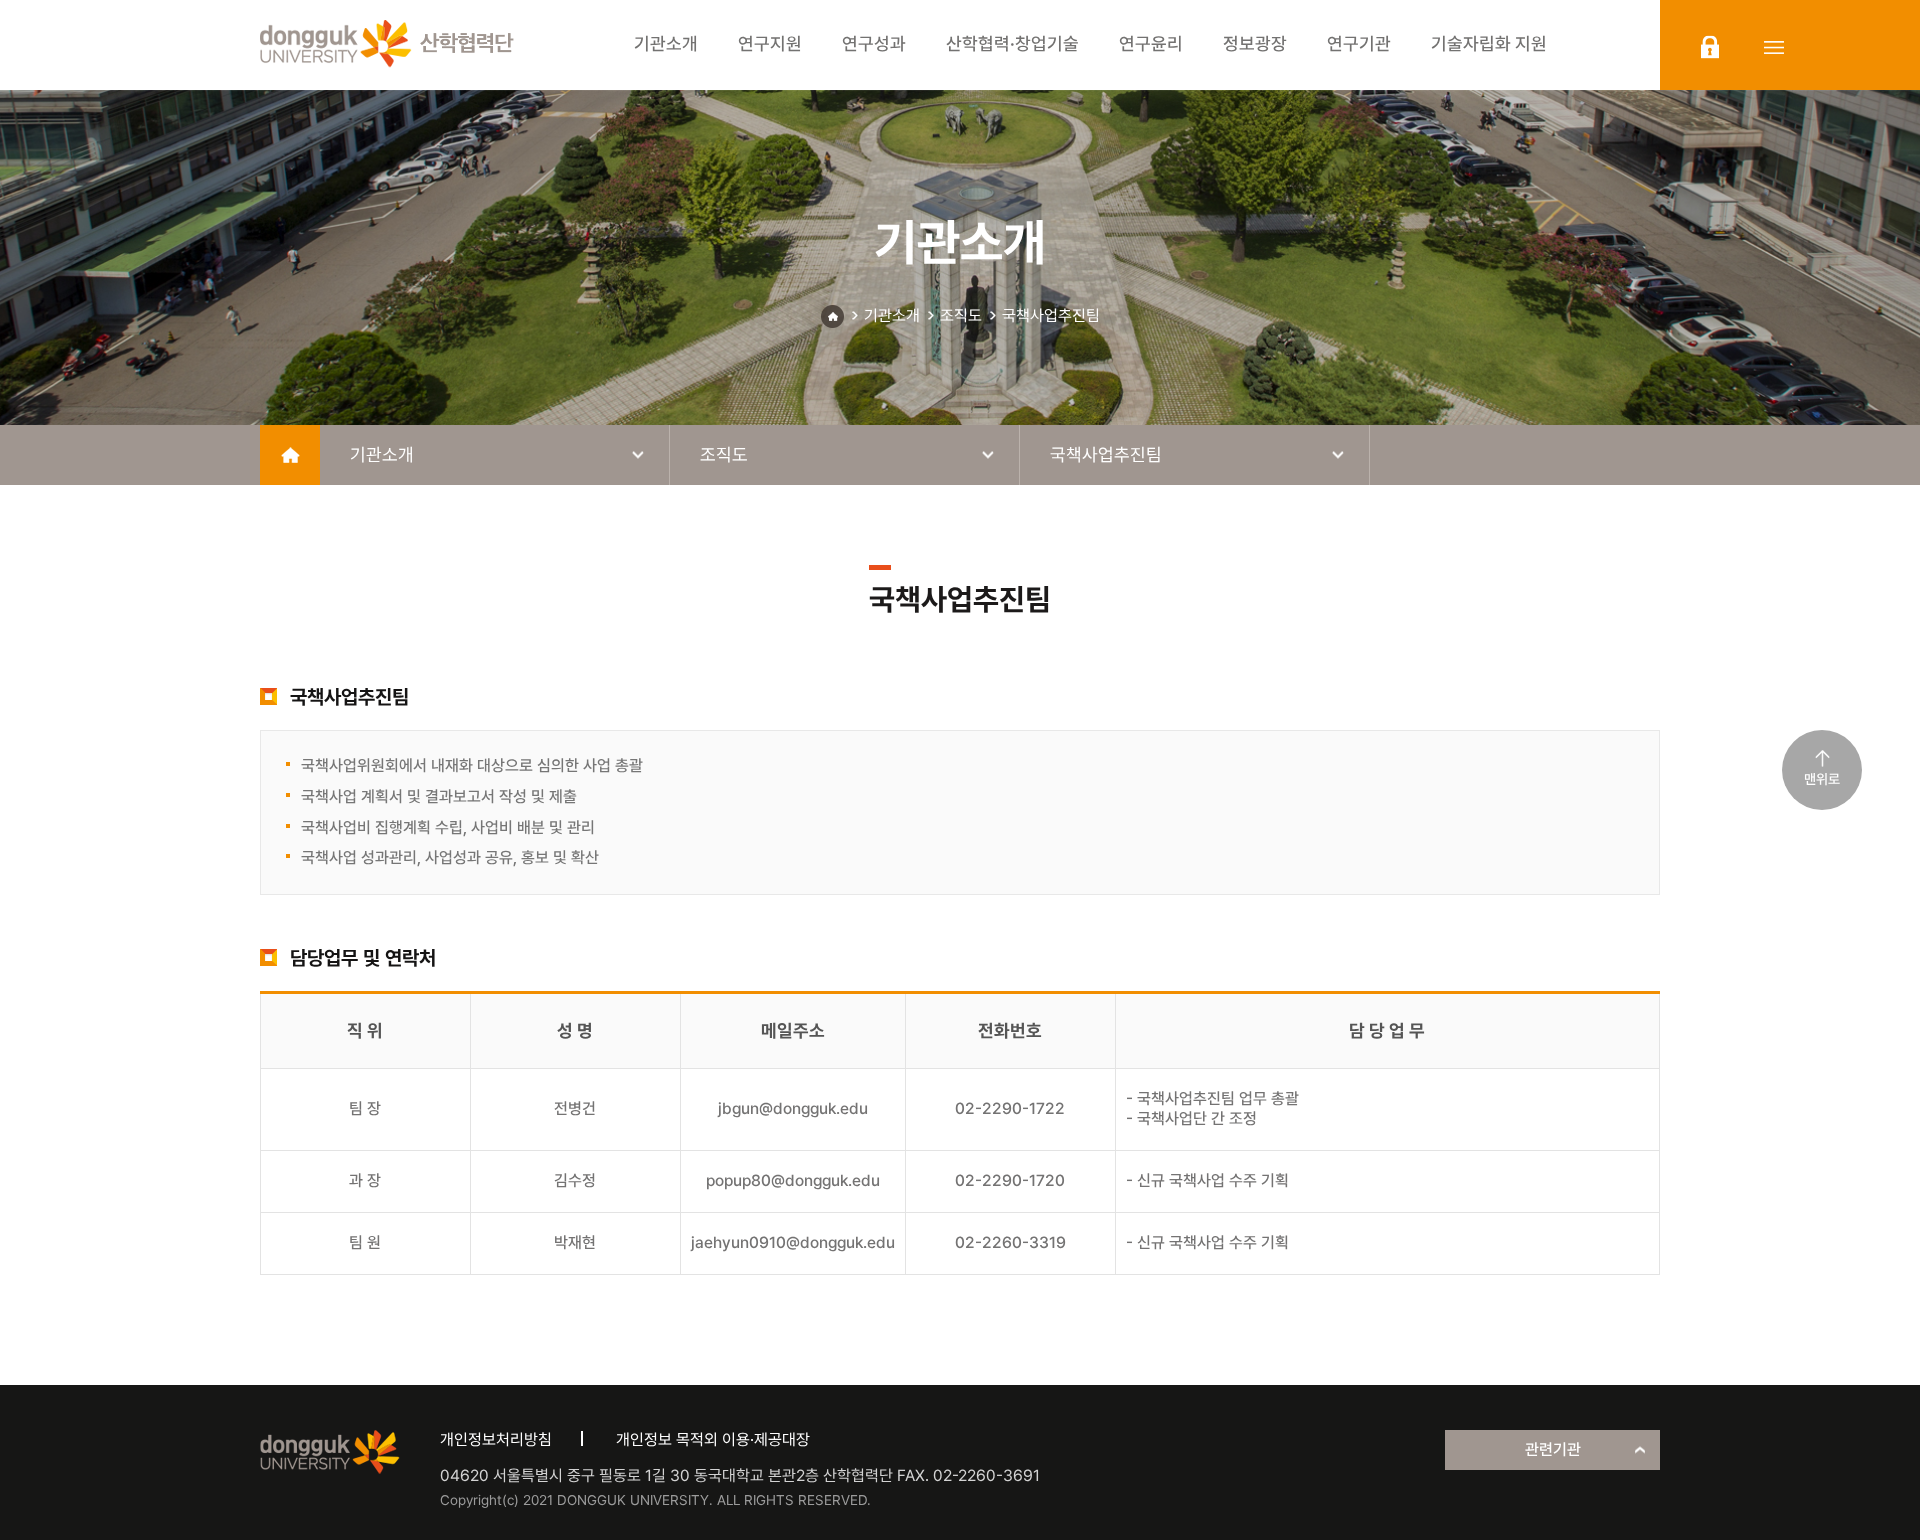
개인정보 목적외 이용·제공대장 (713, 1439)
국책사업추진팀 (1051, 315)
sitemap (1774, 47)
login (1710, 47)
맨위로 (1822, 779)
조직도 (961, 315)
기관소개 (892, 315)
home (290, 455)
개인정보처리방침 (496, 1439)
